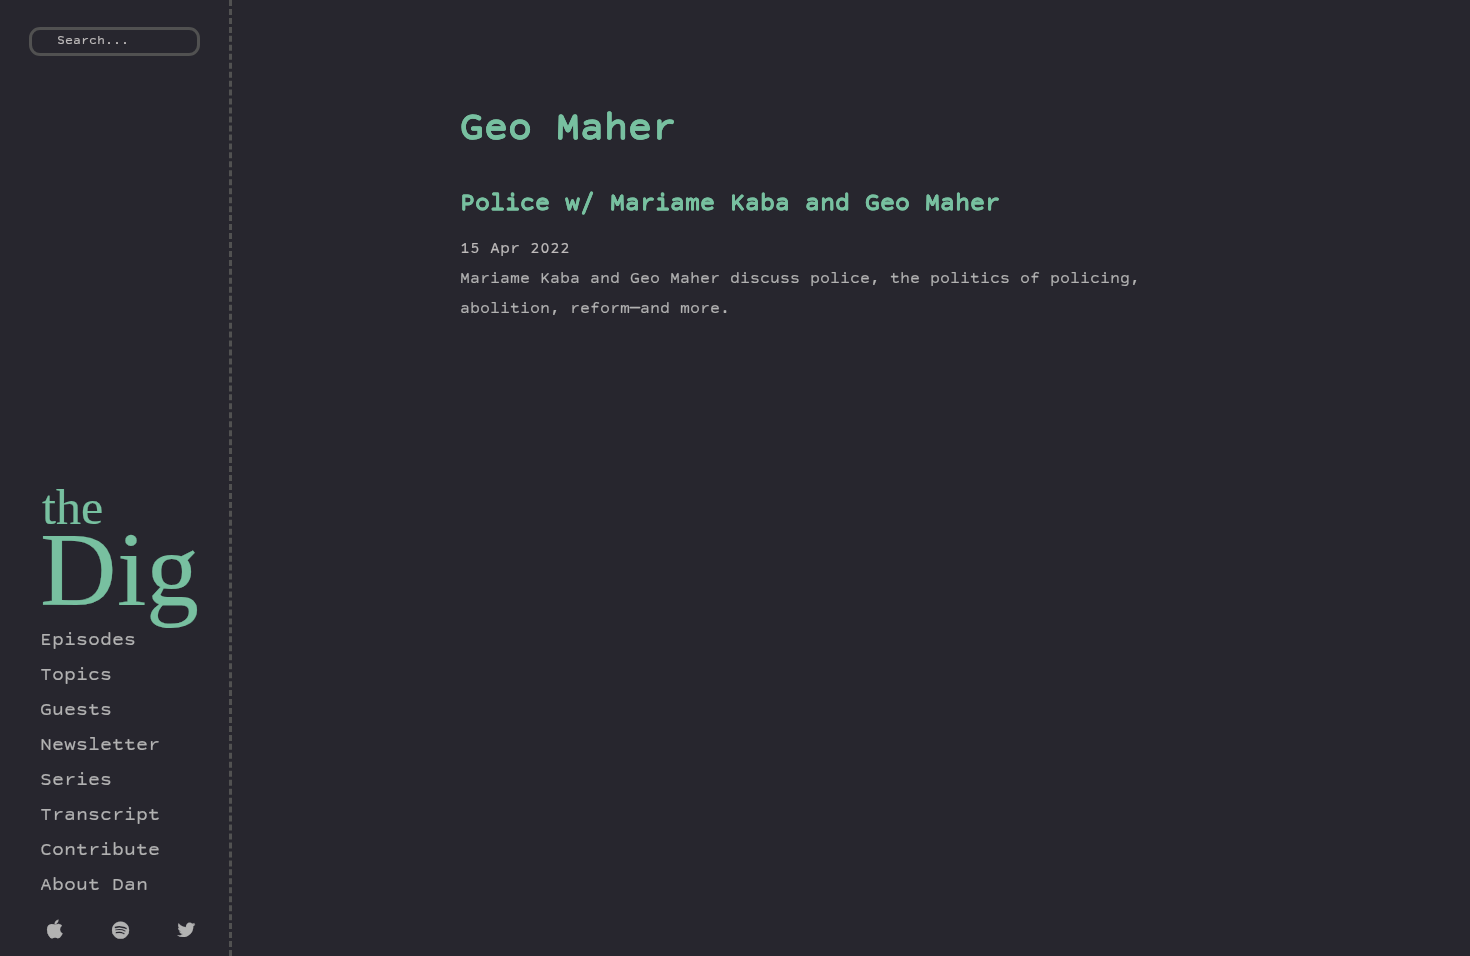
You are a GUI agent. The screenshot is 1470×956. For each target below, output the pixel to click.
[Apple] (59, 933)
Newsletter (100, 746)
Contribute (100, 851)
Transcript (100, 816)
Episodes (88, 641)
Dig (119, 569)
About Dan (94, 886)
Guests (76, 711)
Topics (76, 676)
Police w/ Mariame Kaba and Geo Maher (730, 205)
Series (76, 781)
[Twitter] (189, 933)
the (72, 507)
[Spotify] (124, 933)
